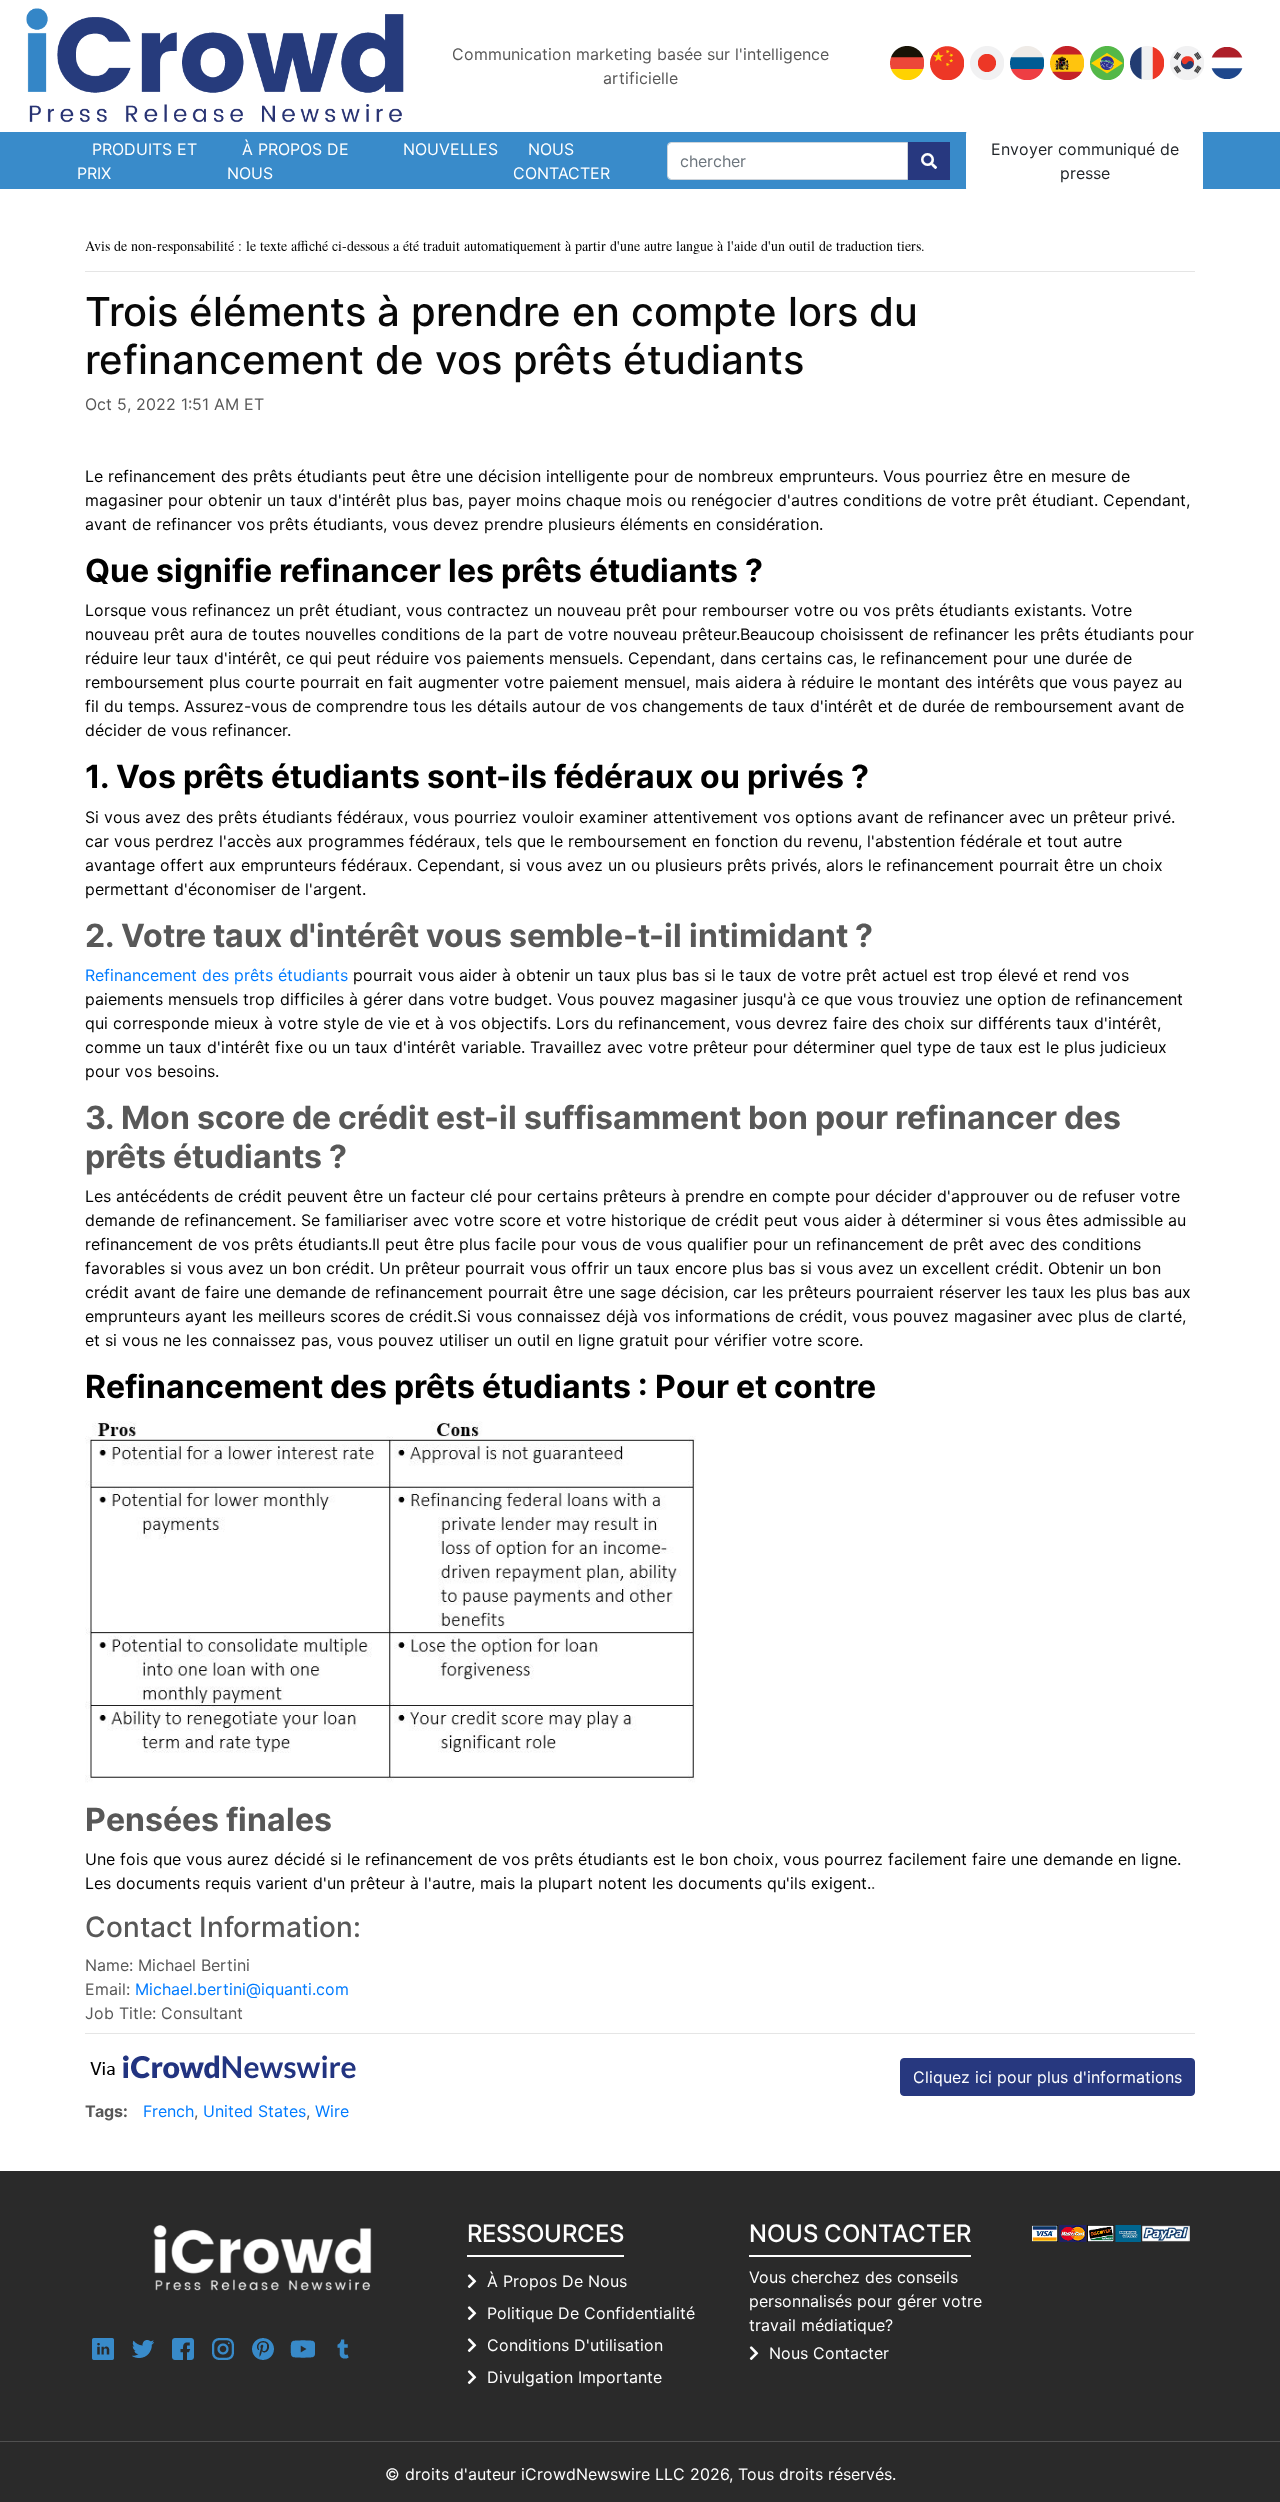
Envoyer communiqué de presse (1085, 161)
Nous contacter (561, 161)
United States (254, 2111)
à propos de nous (557, 2281)
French (168, 2111)
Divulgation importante (574, 2377)
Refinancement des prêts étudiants (216, 975)
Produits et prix (137, 161)
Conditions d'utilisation (575, 2345)
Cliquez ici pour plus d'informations (1047, 2077)
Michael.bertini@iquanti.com (242, 1989)
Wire (332, 2111)
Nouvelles (450, 149)
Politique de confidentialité (591, 2313)
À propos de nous (288, 161)
